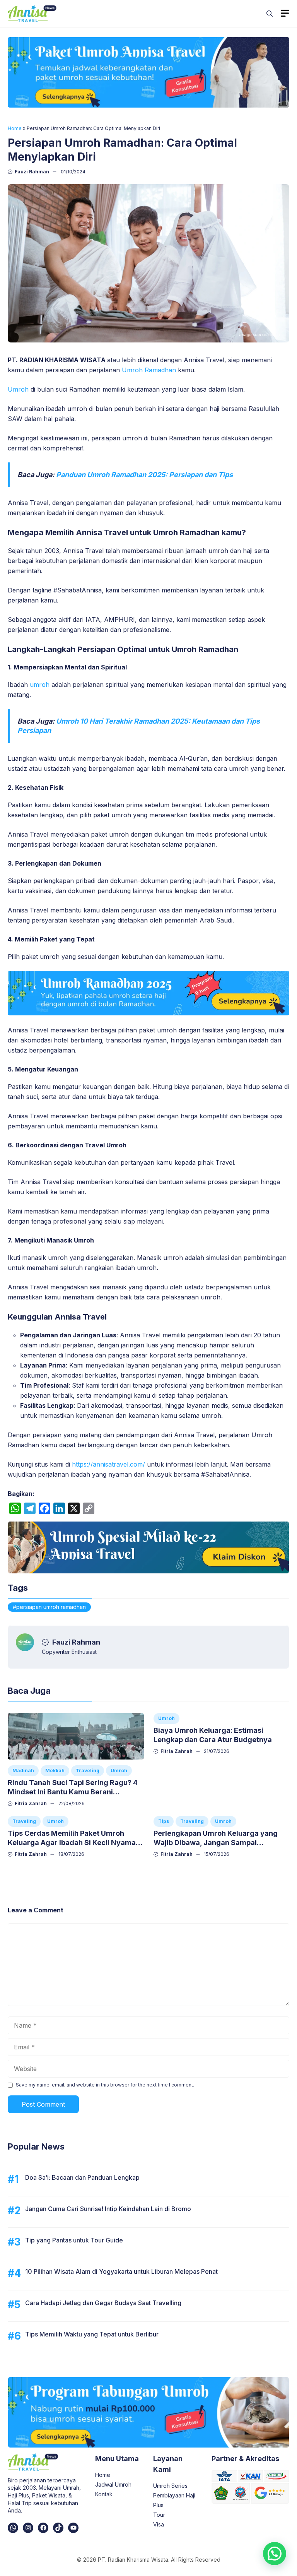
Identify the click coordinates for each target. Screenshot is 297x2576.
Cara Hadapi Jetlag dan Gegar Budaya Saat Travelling (103, 2303)
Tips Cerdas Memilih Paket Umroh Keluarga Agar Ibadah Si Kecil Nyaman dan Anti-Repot (74, 1843)
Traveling (88, 1771)
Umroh (18, 389)
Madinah (23, 1771)
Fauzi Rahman (32, 172)
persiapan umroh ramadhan (51, 1607)
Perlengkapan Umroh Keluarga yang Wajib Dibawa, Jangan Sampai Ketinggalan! (216, 1843)
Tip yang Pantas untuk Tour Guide (74, 2240)
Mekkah (55, 1771)
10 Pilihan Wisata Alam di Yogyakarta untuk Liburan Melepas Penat (121, 2271)
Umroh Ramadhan (149, 370)
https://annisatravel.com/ (108, 1464)
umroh (39, 685)
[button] (270, 14)
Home (15, 128)
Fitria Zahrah (31, 1803)
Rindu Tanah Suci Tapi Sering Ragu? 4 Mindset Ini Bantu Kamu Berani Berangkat (73, 1792)
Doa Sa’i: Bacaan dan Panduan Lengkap (82, 2177)
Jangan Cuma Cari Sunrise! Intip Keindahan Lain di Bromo (108, 2209)
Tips (164, 1821)
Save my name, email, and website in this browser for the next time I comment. (105, 2085)
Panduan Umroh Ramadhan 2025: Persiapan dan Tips (144, 475)
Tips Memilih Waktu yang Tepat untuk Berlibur (92, 2334)
